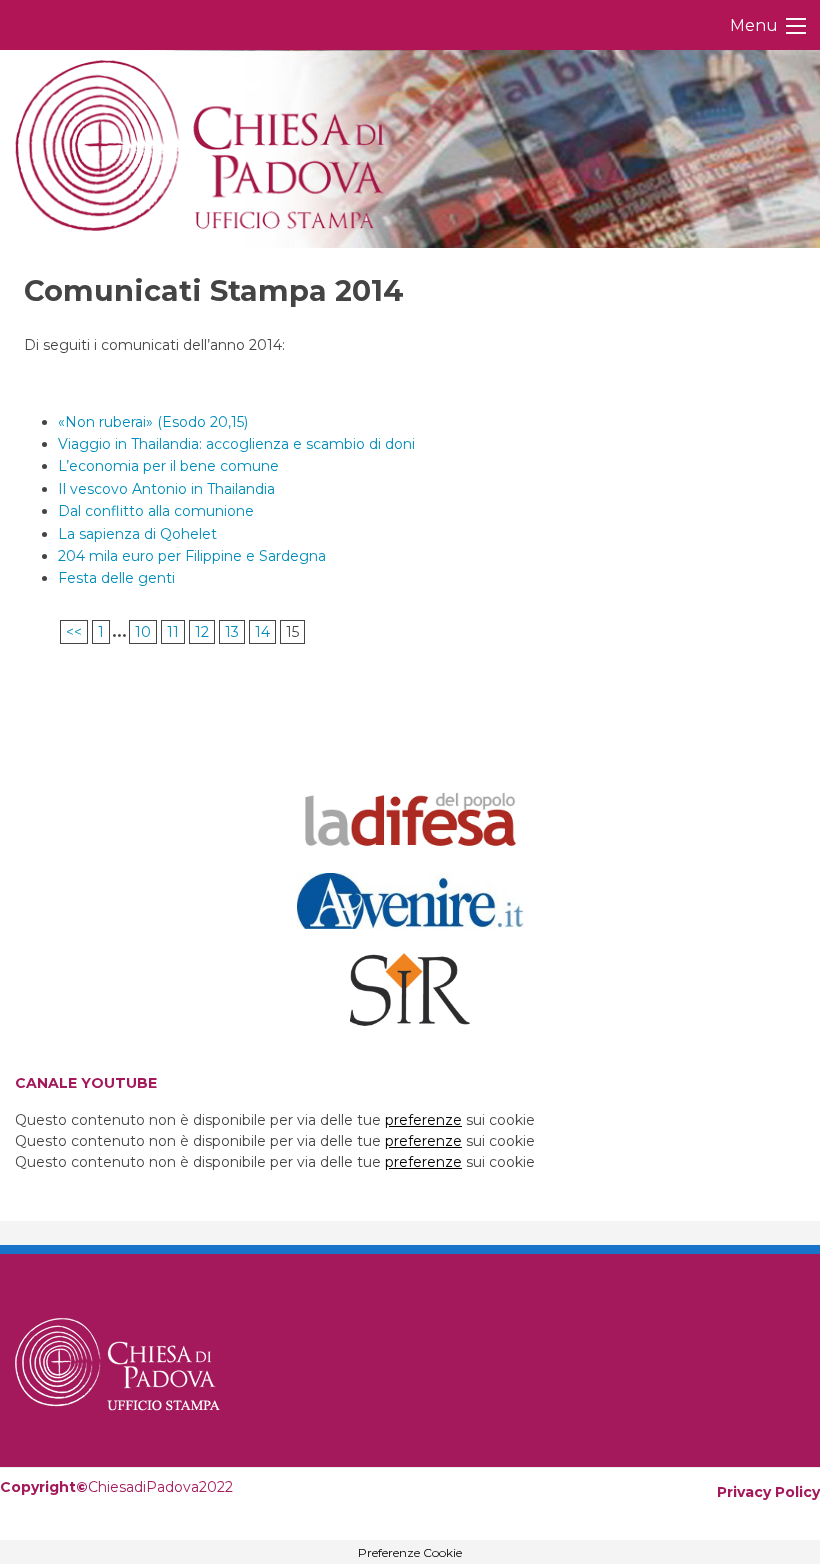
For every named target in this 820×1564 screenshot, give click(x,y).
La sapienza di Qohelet (137, 534)
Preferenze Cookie (410, 1553)
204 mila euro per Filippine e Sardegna (192, 556)
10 (143, 632)
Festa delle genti (116, 578)
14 (262, 632)
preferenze (423, 1120)
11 (173, 632)
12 (202, 632)
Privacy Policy (768, 1492)
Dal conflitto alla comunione (156, 511)
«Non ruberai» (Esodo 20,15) (153, 422)
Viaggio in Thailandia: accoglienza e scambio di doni (236, 444)
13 (232, 632)
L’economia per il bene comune (168, 466)
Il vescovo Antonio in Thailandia (166, 489)
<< (74, 632)
